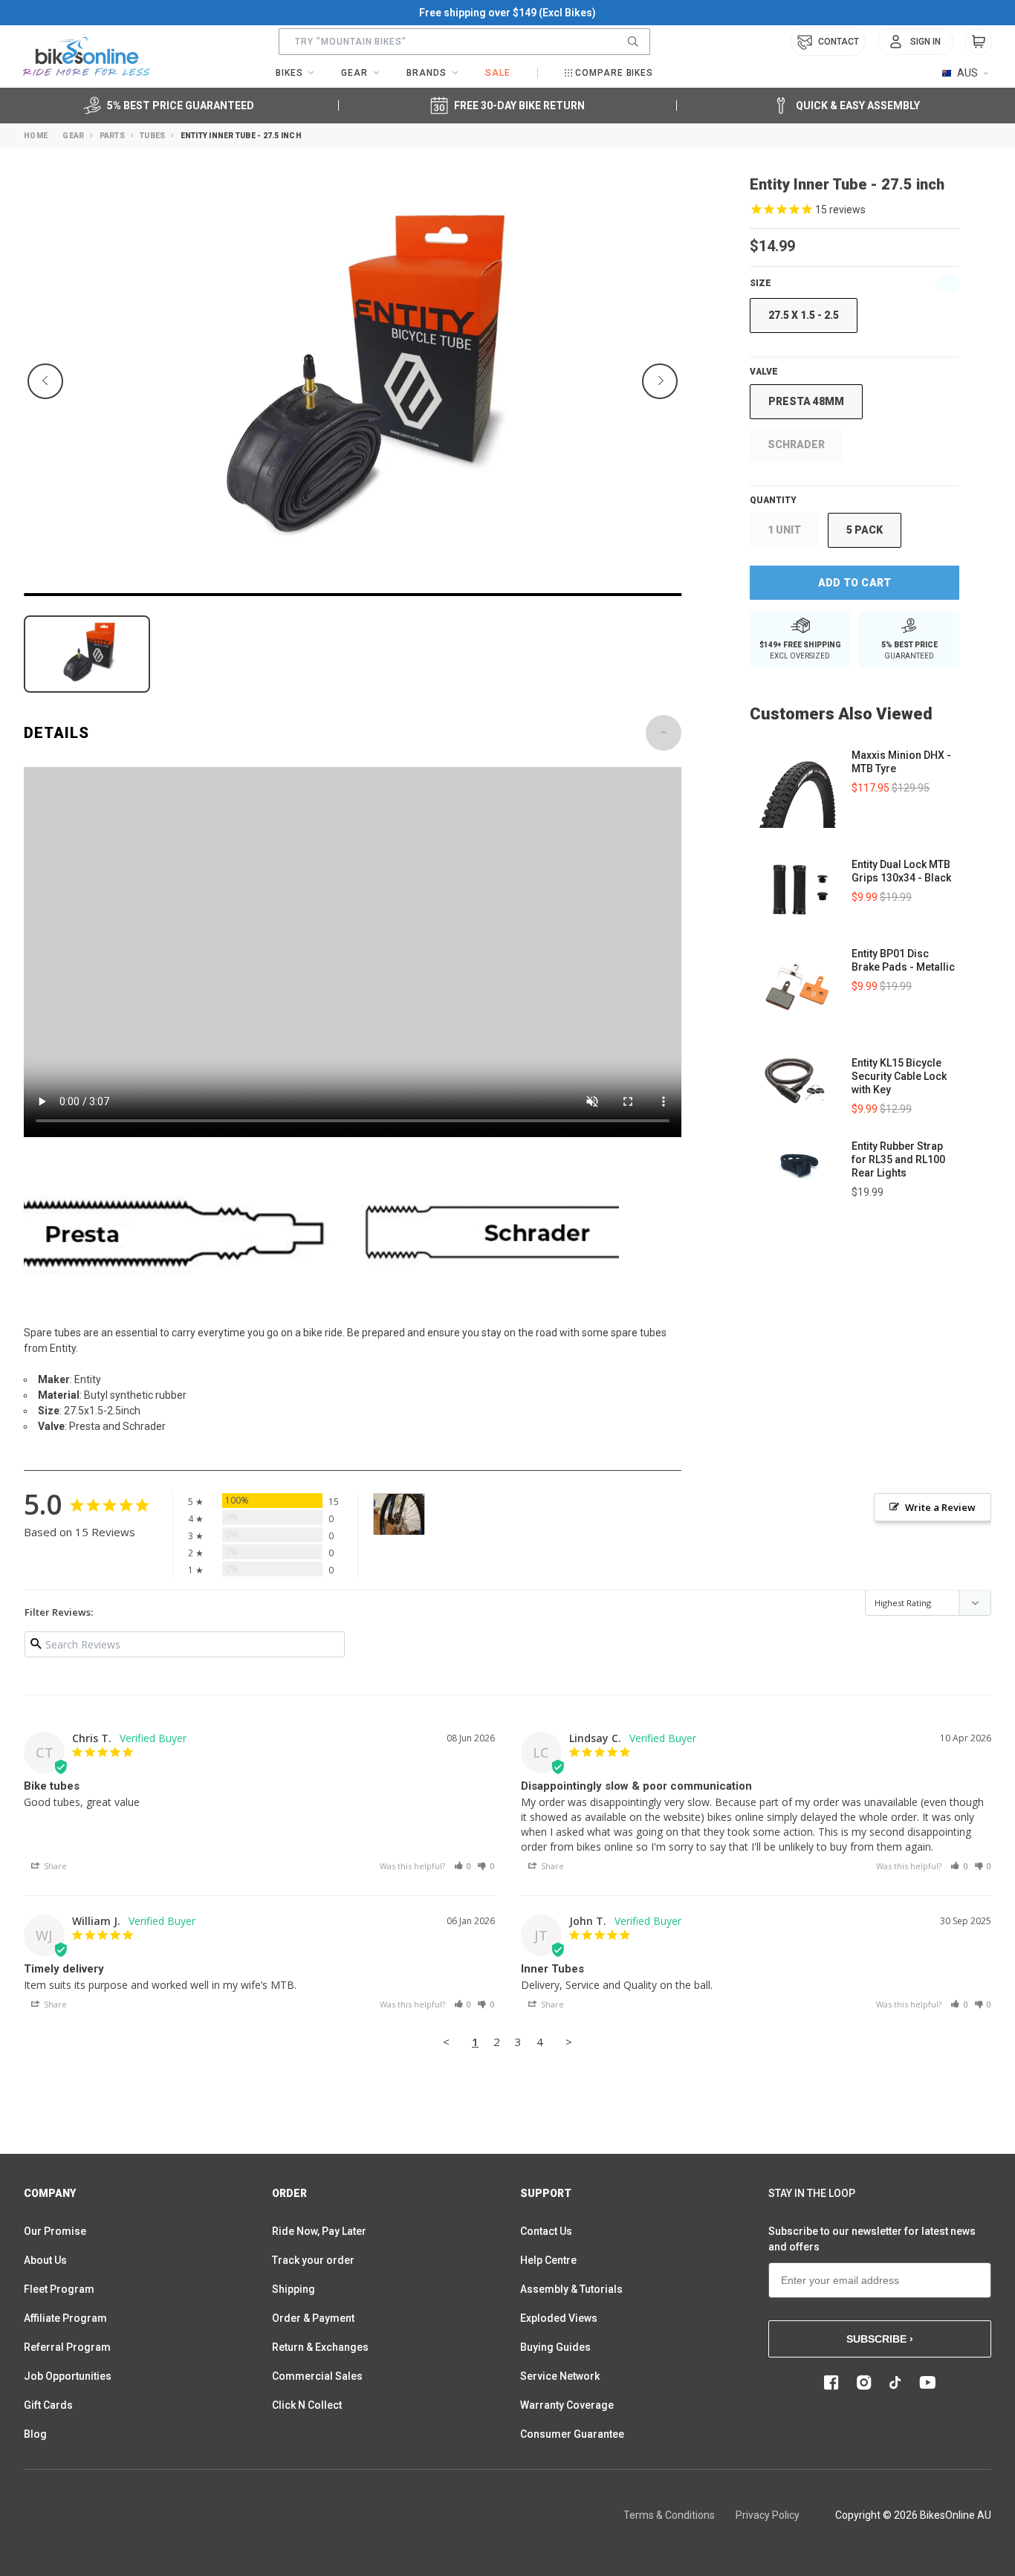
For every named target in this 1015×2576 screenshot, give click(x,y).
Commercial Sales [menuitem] (317, 2376)
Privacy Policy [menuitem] (768, 2515)
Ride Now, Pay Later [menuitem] (319, 2231)
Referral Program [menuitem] (67, 2347)
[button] (463, 1866)
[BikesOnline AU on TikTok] (895, 2383)
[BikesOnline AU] (87, 56)
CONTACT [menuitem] (839, 42)
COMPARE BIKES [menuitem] (614, 73)
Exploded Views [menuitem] (559, 2318)
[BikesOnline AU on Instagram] (864, 2383)
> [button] (569, 2042)
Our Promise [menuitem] (55, 2231)
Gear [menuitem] (354, 73)
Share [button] (54, 1866)
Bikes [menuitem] (289, 73)
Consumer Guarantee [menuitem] (572, 2434)
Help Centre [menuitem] (548, 2260)
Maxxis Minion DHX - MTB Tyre (901, 762)
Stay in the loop (812, 2193)
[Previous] (45, 381)
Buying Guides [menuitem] (555, 2347)
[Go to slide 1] (353, 595)
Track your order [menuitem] (313, 2260)
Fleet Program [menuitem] (59, 2289)
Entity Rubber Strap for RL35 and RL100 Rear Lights (898, 1159)
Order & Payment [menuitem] (313, 2318)
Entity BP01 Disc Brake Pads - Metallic (903, 960)
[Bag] (979, 42)
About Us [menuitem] (45, 2260)
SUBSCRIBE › (880, 2339)
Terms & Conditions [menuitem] (669, 2515)
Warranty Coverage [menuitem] (567, 2405)
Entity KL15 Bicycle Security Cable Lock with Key (899, 1076)
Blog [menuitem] (35, 2434)
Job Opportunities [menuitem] (68, 2376)
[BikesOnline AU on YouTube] (927, 2383)
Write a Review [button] (940, 1507)
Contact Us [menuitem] (546, 2231)
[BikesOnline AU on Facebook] (831, 2383)
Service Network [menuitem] (560, 2376)
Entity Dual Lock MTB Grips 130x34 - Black (901, 871)
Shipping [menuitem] (294, 2289)
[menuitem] (915, 42)
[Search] (633, 42)
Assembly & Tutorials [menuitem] (571, 2289)
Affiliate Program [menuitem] (65, 2318)
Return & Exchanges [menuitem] (320, 2347)
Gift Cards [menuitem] (48, 2405)
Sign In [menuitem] (925, 42)
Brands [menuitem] (427, 73)
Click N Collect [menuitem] (307, 2405)
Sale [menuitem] (498, 73)
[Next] (660, 381)
